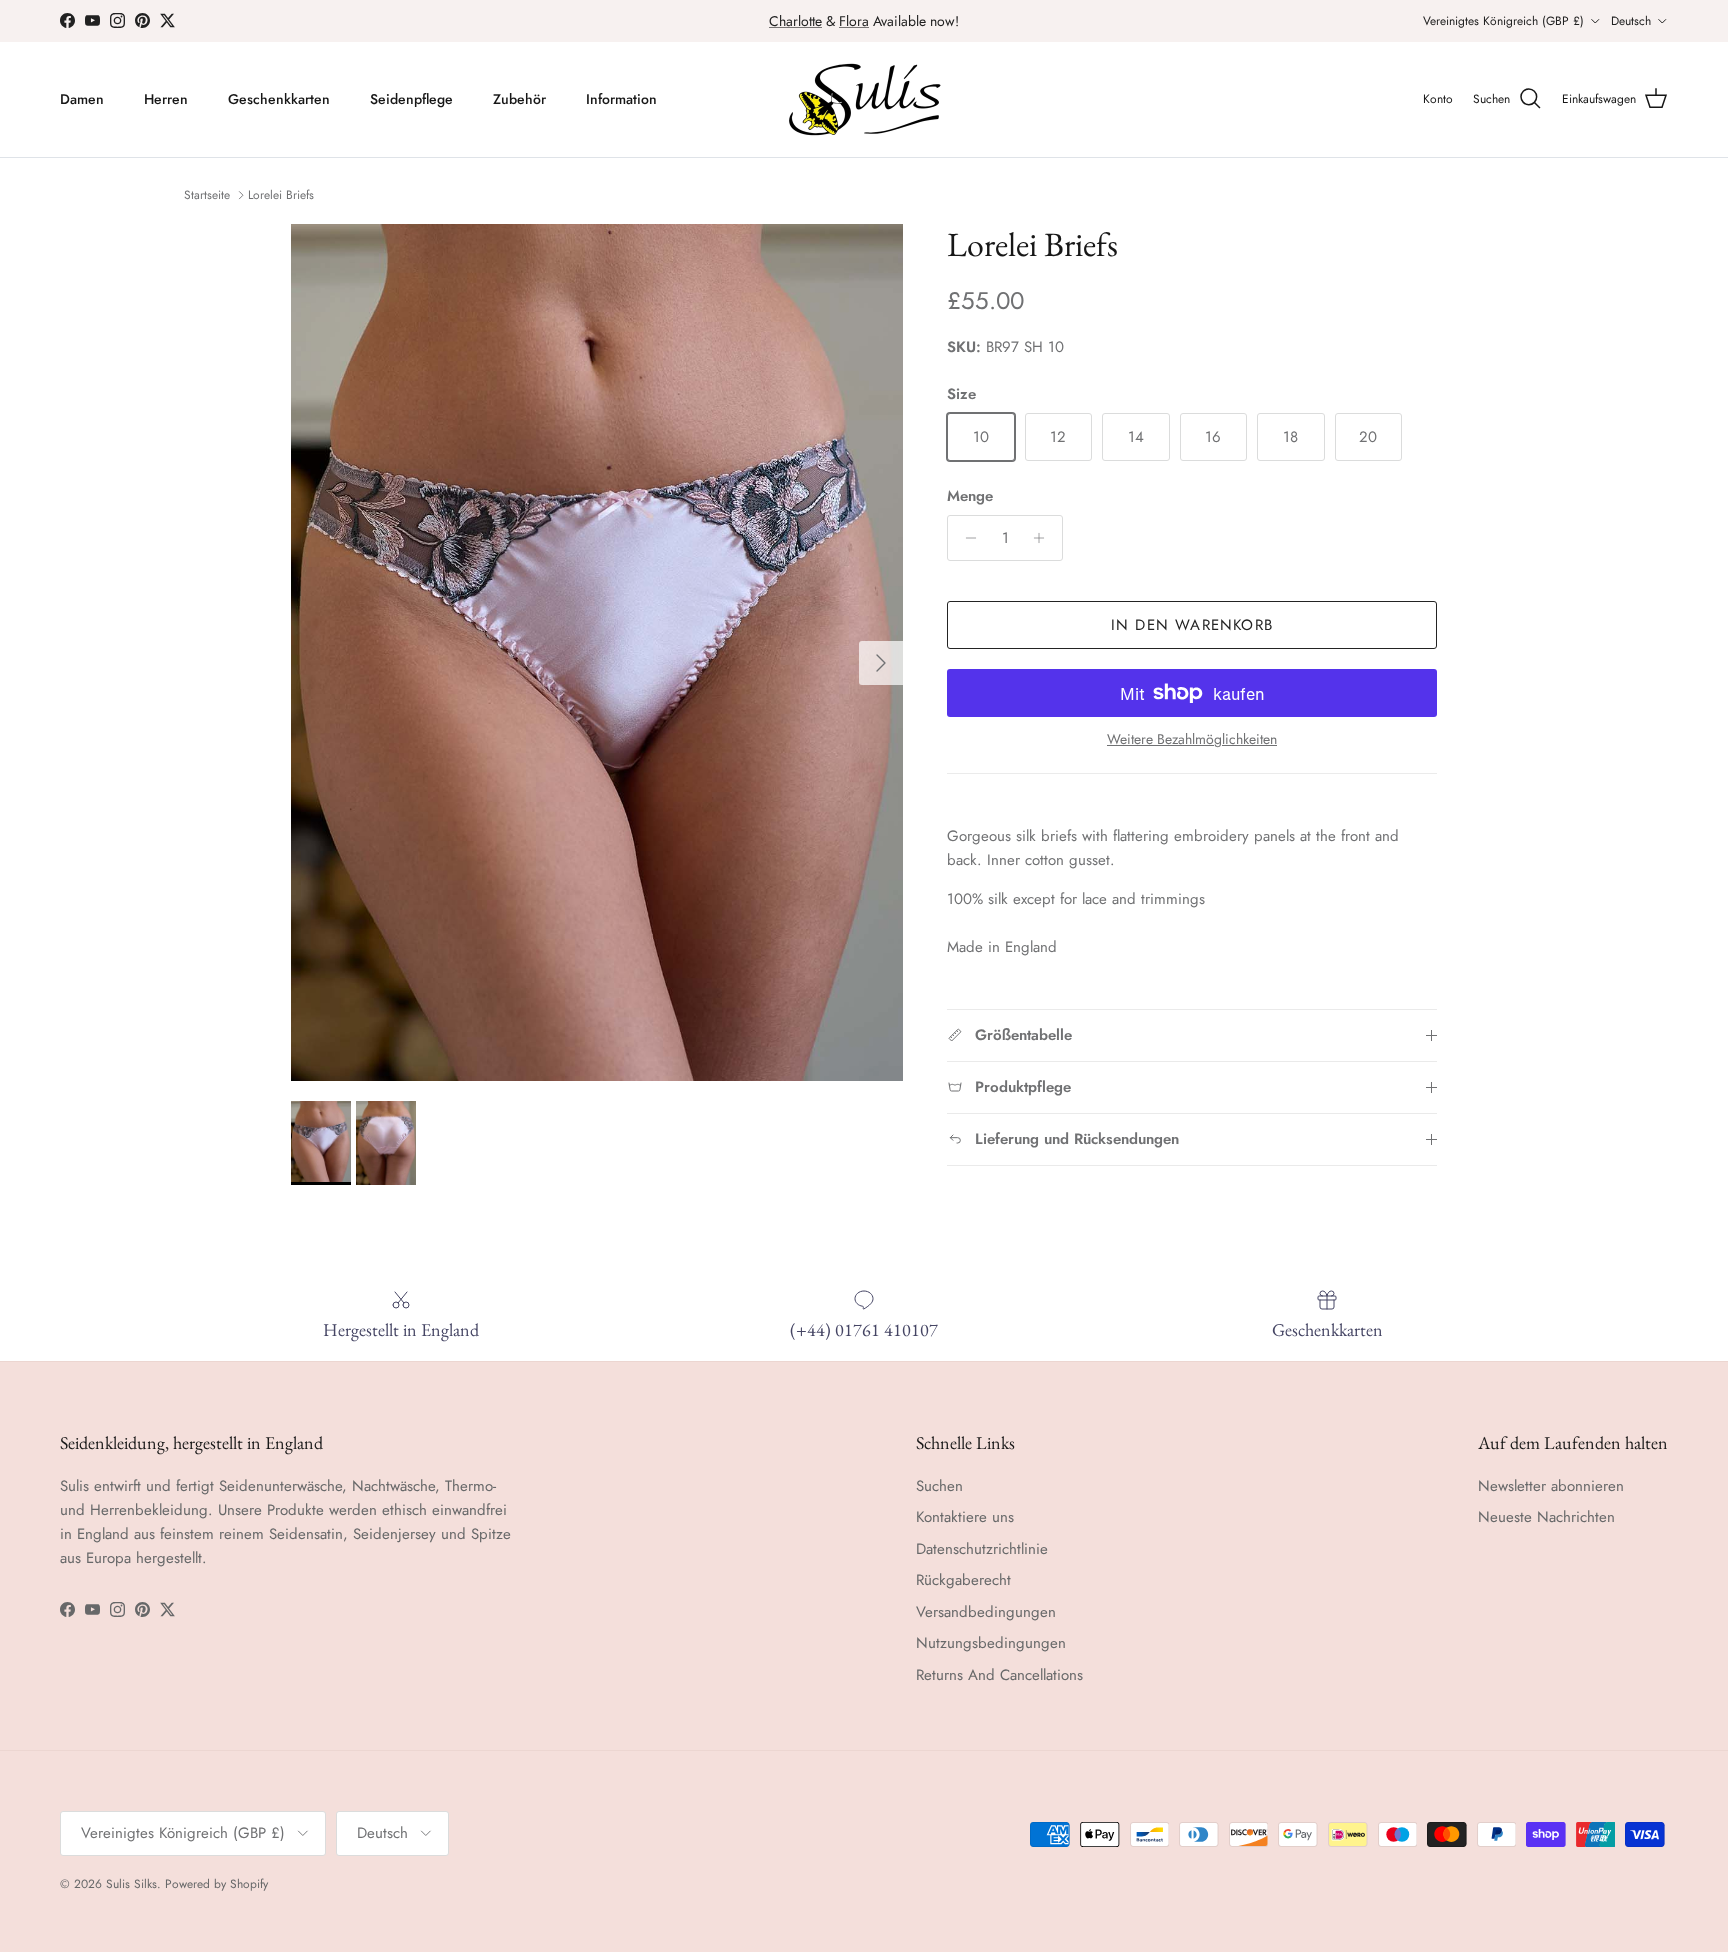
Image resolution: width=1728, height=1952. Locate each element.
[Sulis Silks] (864, 99)
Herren (166, 99)
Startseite (207, 195)
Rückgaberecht (963, 1580)
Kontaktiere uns (965, 1517)
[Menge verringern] (965, 538)
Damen (82, 99)
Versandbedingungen (986, 1612)
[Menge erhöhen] (1044, 538)
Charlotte (795, 21)
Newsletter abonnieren (1551, 1486)
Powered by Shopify (216, 1884)
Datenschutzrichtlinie (982, 1549)
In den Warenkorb (1192, 625)
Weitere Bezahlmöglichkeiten (1192, 739)
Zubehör (519, 99)
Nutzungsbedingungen (991, 1643)
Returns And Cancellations (999, 1675)
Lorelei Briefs (281, 195)
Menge (970, 496)
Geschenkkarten (279, 99)
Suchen (939, 1486)
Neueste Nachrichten (1546, 1517)
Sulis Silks (131, 1884)
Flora (854, 21)
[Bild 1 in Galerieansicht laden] (597, 652)
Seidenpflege (411, 99)
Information (621, 99)
